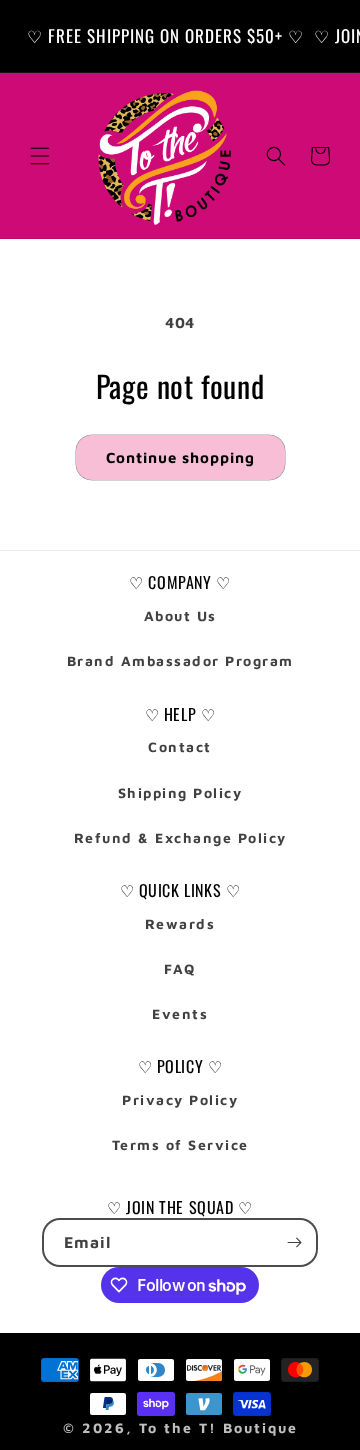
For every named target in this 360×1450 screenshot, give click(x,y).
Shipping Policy (180, 792)
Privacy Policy (180, 1099)
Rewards (180, 923)
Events (180, 1013)
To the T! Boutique (218, 1427)
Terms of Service (180, 1144)
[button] (40, 156)
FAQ (180, 968)
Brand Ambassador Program (180, 660)
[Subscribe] (294, 1242)
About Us (180, 615)
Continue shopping (180, 457)
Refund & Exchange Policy (180, 837)
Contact (180, 746)
